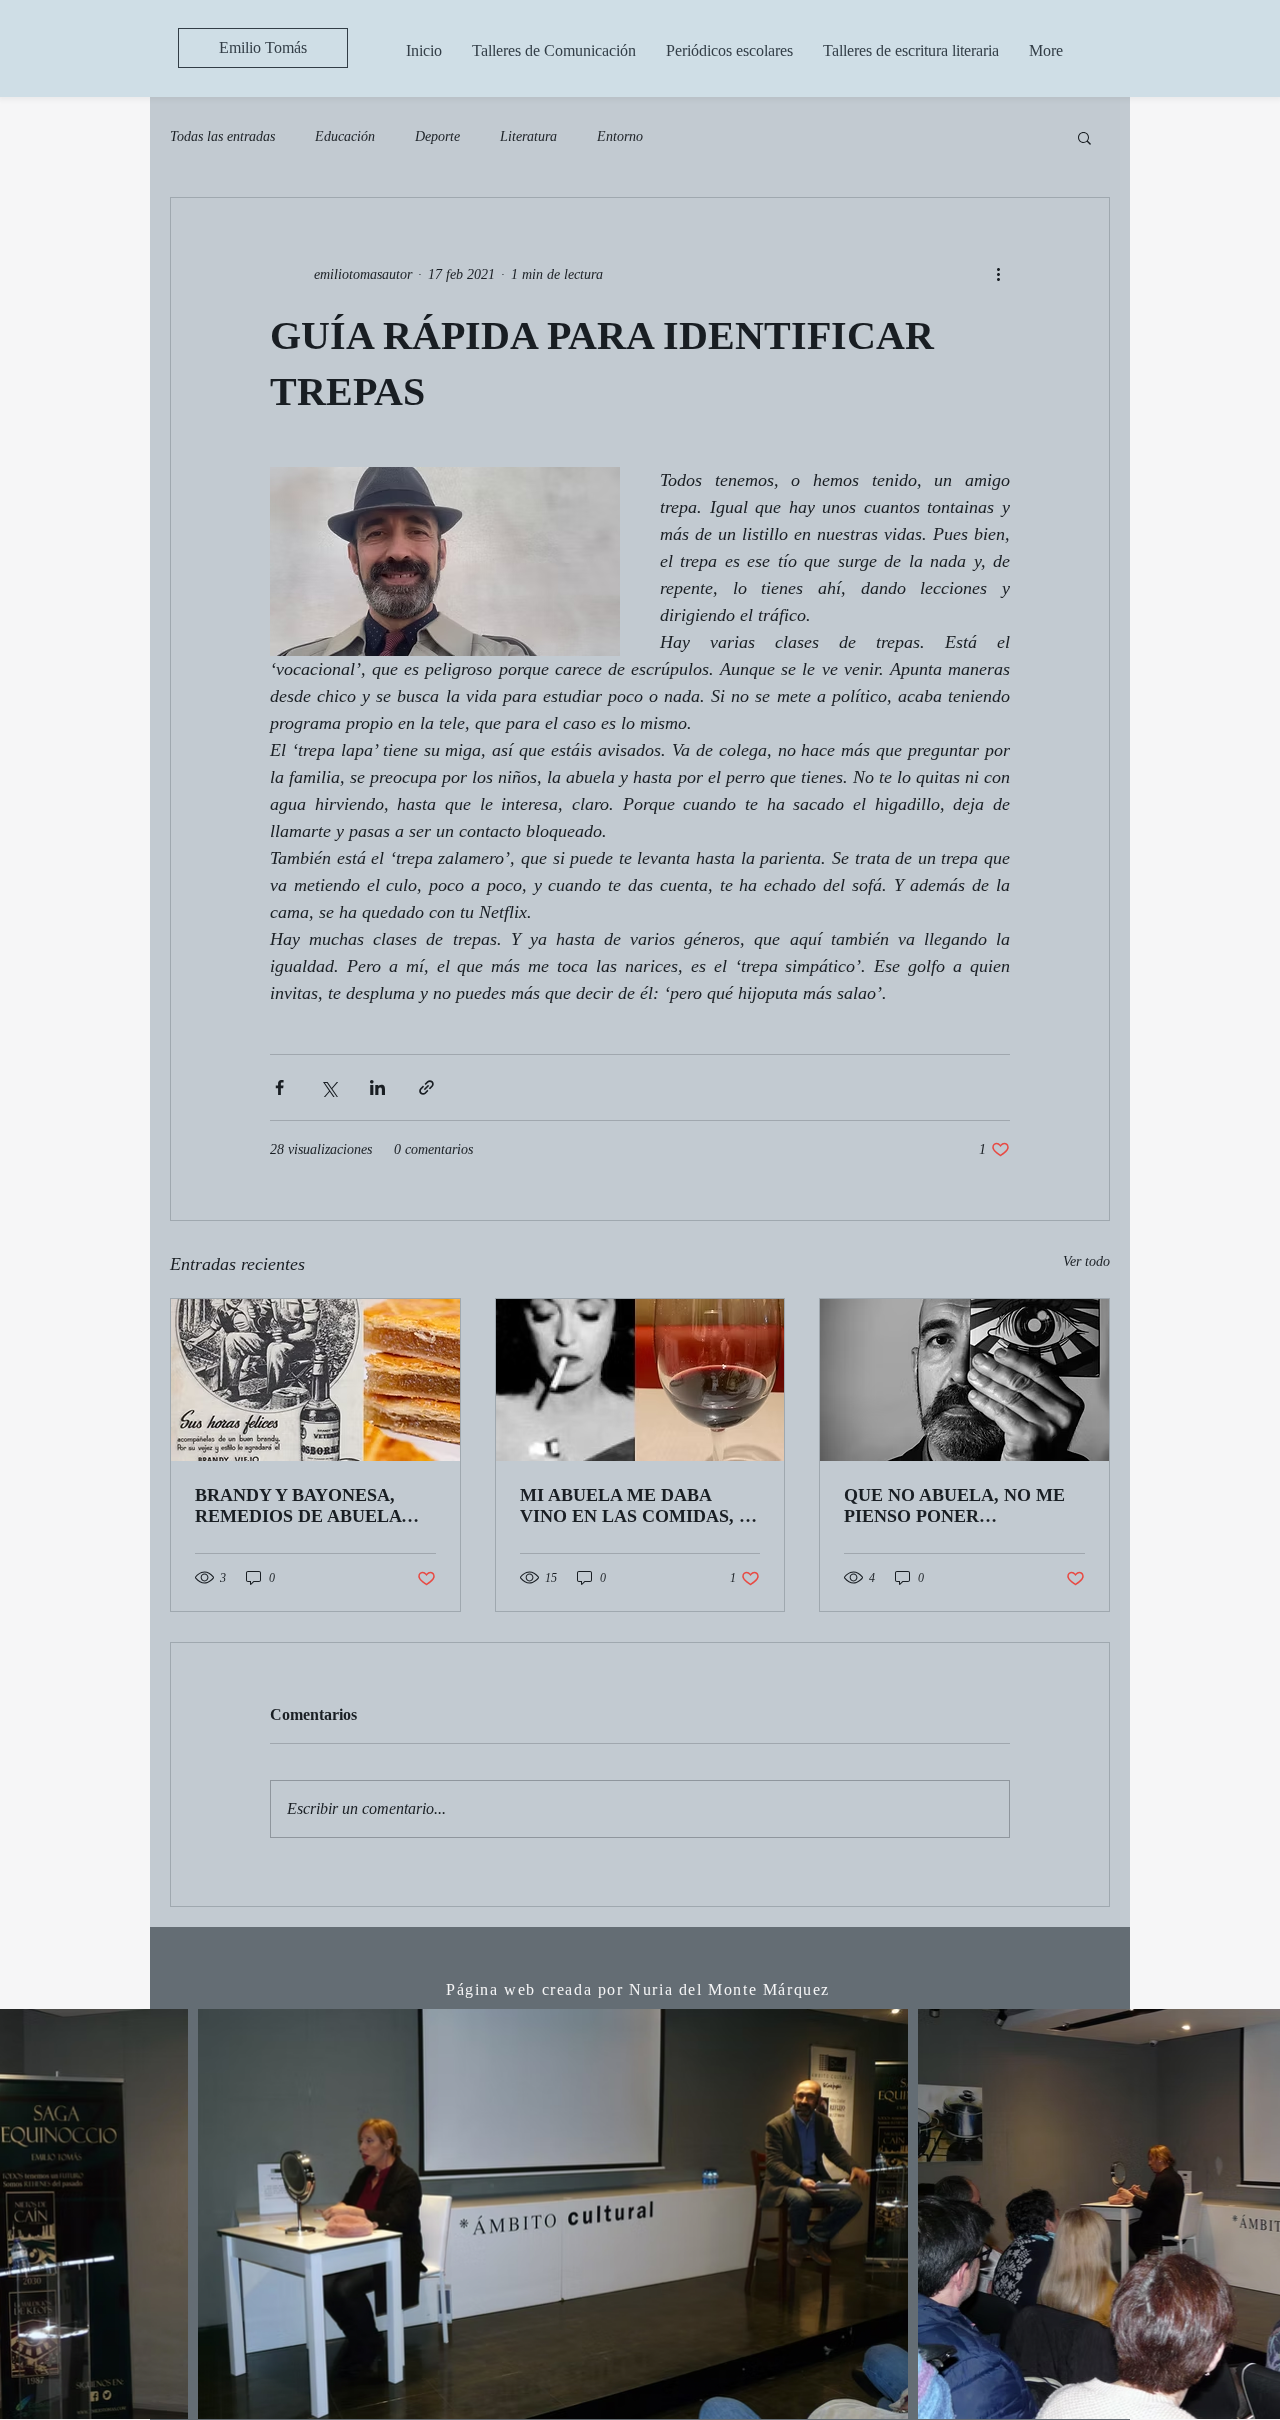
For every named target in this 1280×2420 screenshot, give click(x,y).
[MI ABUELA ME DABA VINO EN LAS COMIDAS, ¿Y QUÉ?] (640, 1380)
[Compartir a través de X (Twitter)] (328, 1087)
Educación (345, 136)
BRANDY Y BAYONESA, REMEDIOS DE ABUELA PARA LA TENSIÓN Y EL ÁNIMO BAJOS (298, 1506)
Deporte (437, 136)
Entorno (620, 136)
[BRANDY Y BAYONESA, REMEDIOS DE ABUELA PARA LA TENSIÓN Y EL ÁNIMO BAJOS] (315, 1380)
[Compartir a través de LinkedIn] (377, 1087)
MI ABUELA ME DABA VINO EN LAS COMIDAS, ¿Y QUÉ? (640, 1506)
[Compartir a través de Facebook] (279, 1087)
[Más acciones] (998, 274)
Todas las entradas (222, 136)
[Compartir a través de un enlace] (426, 1087)
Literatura (528, 136)
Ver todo (1086, 1261)
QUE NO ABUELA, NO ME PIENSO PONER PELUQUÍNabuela (954, 1506)
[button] (1084, 137)
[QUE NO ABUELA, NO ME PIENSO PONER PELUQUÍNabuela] (964, 1380)
